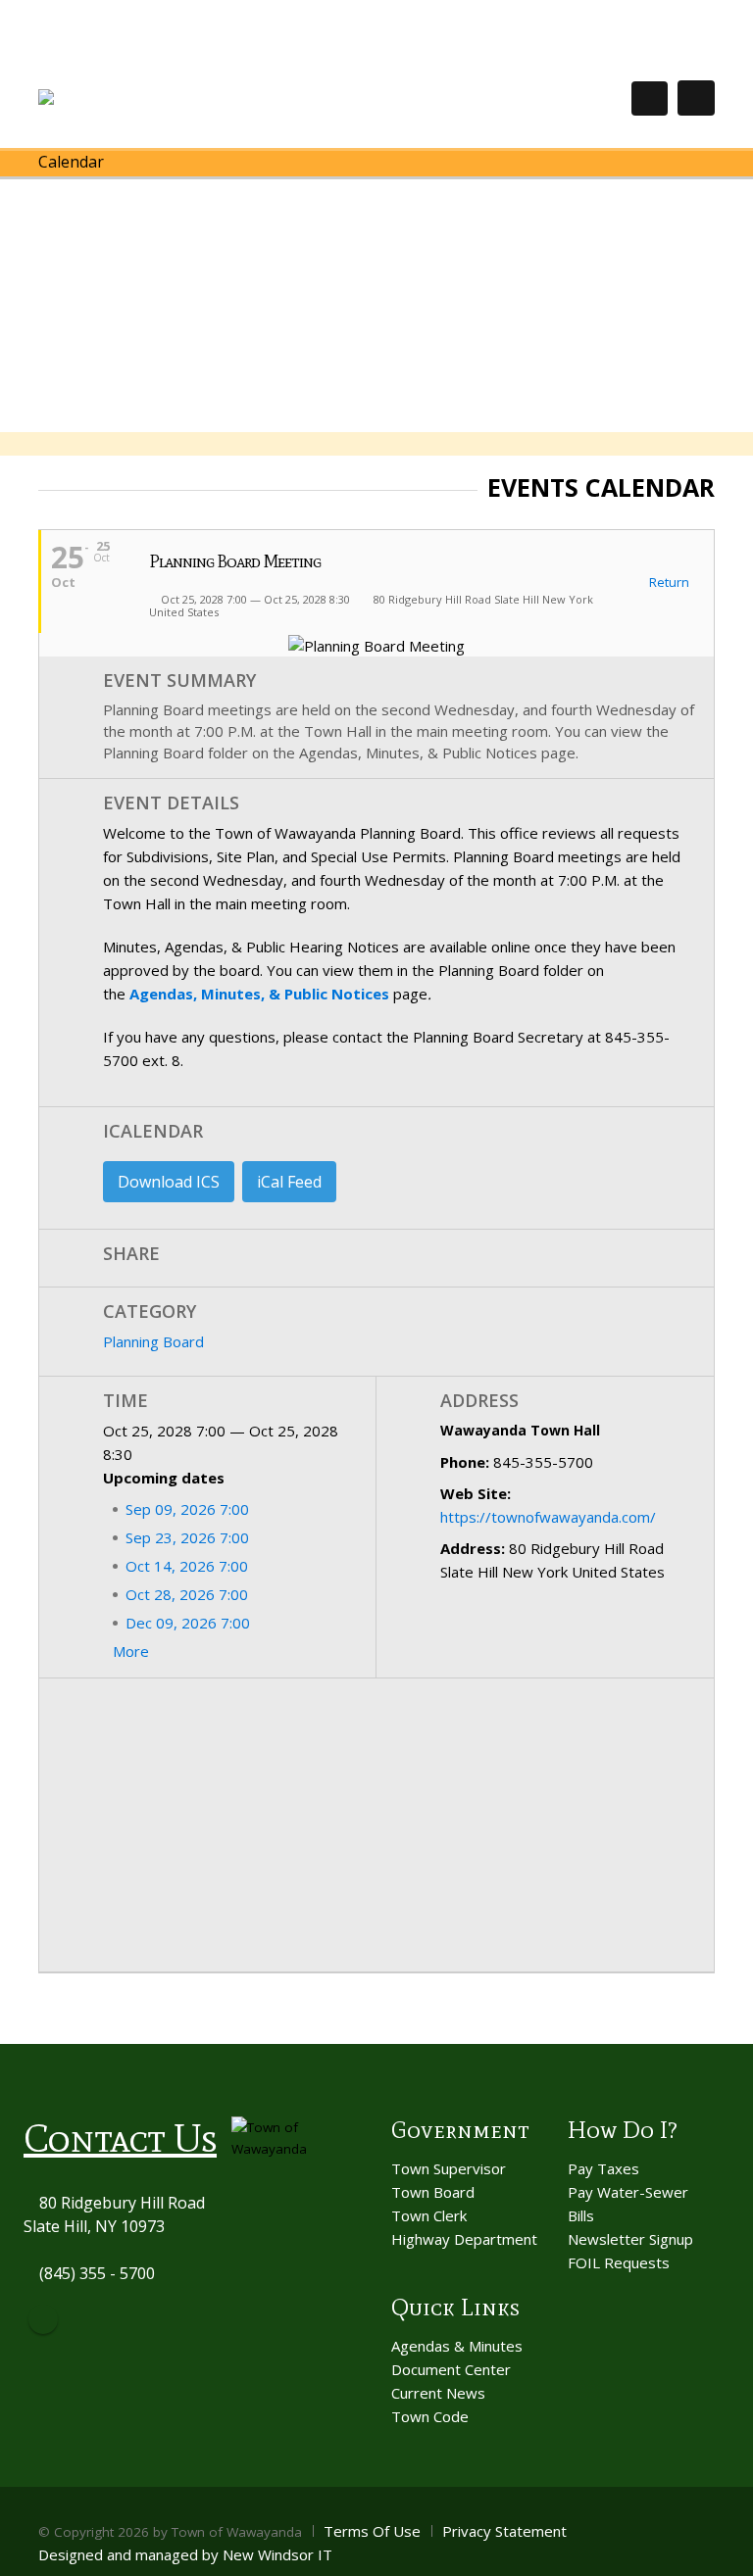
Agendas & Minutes (457, 2346)
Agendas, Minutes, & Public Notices (259, 994)
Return (668, 583)
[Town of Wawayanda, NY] (110, 97)
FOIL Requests (619, 2262)
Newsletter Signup (630, 2239)
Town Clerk (429, 2215)
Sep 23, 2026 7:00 (187, 1537)
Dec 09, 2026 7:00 (188, 1623)
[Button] (696, 98)
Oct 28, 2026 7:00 (187, 1594)
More (133, 1651)
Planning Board (153, 1341)
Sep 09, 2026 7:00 (187, 1509)
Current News (438, 2393)
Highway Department (464, 2239)
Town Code (430, 2416)
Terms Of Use (372, 2531)
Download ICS (169, 1182)
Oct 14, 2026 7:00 (187, 1566)
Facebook (43, 2319)
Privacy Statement (504, 2531)
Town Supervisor (449, 2168)
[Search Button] (650, 98)
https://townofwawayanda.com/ (548, 1517)
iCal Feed (289, 1182)
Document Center (451, 2369)
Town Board (433, 2192)
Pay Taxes (603, 2168)
